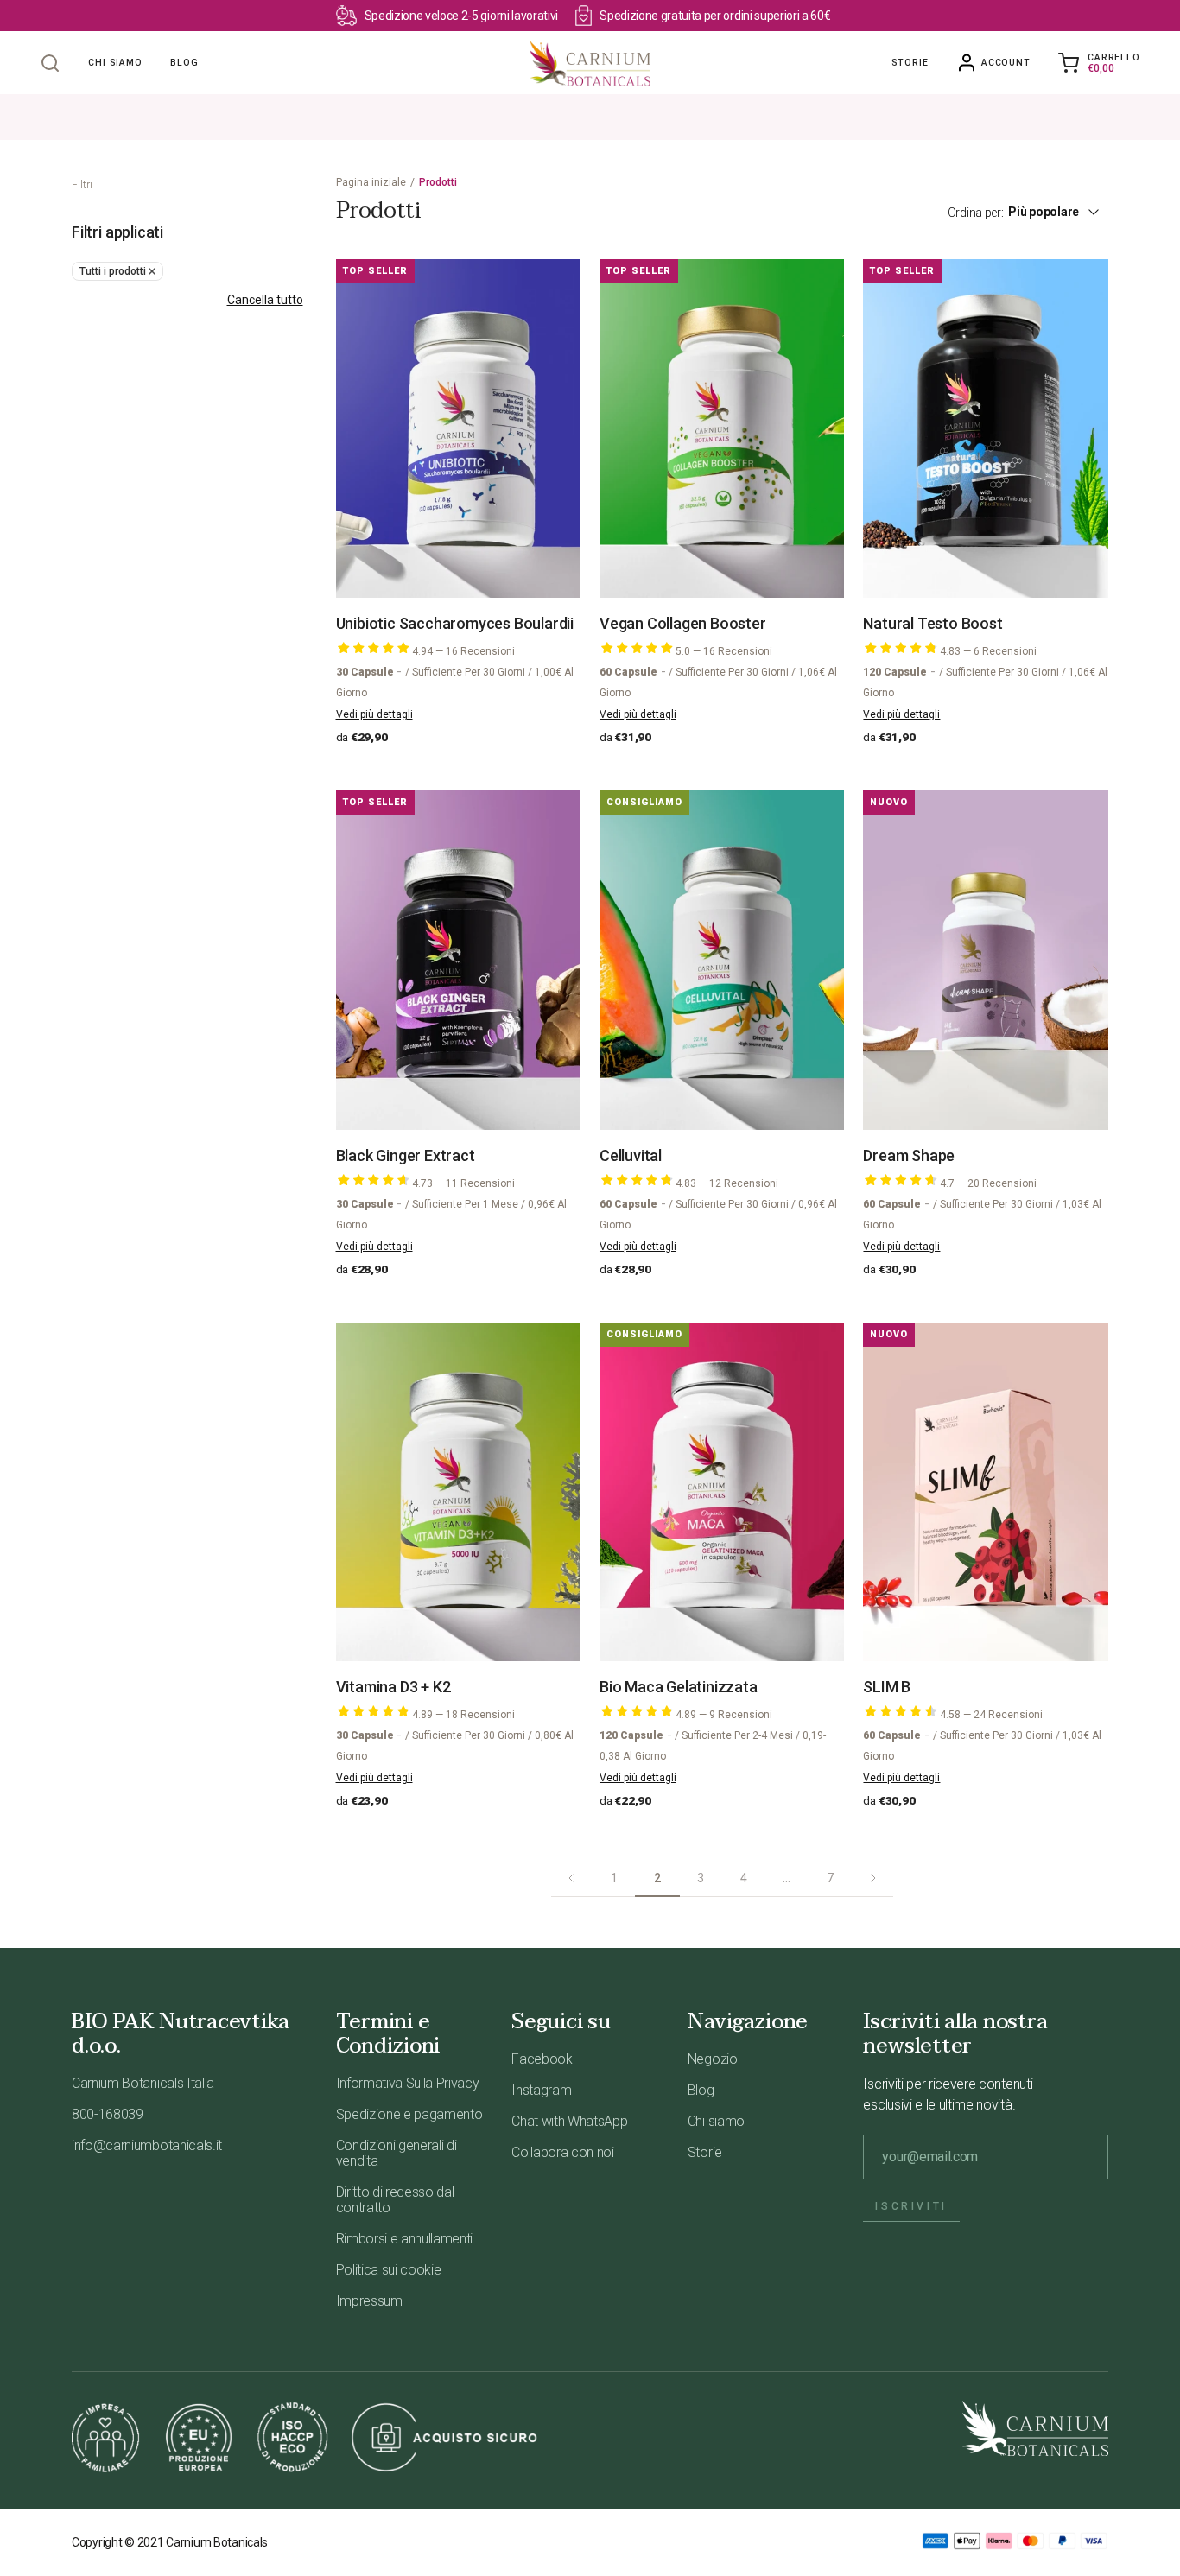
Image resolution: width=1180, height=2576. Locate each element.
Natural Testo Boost (933, 623)
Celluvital (631, 1155)
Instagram (541, 2090)
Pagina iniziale (371, 182)
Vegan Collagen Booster (683, 623)
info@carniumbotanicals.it (147, 2145)
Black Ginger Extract (406, 1155)
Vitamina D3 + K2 (393, 1687)
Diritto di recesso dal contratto (395, 2200)
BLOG (184, 63)
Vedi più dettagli (374, 714)
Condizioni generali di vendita (397, 2153)
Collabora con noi (563, 2152)
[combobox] (1063, 212)
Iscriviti (911, 2206)
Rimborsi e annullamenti (405, 2239)
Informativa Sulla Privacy (408, 2083)
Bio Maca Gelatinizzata (679, 1687)
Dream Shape (909, 1155)
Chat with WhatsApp (569, 2121)
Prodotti (438, 182)
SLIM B (887, 1687)
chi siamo (115, 63)
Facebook (542, 2059)
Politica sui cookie (389, 2270)
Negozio (713, 2059)
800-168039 (108, 2114)
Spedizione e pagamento (409, 2114)
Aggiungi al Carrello (468, 561)
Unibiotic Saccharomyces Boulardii (455, 623)
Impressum (369, 2301)
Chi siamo (716, 2121)
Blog (701, 2090)
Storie (910, 63)
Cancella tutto (265, 300)
